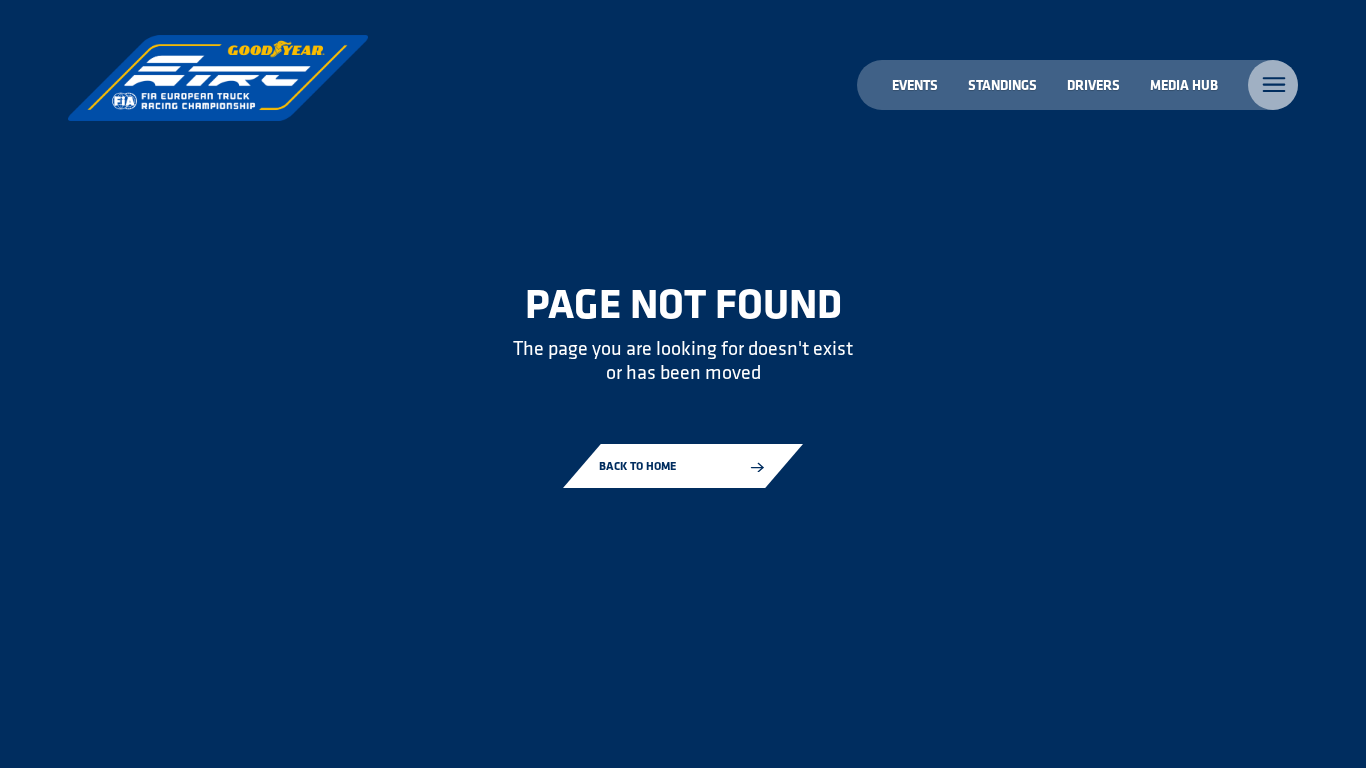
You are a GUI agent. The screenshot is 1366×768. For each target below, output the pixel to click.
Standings (1002, 84)
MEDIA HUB (1184, 84)
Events (915, 84)
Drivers (1093, 84)
